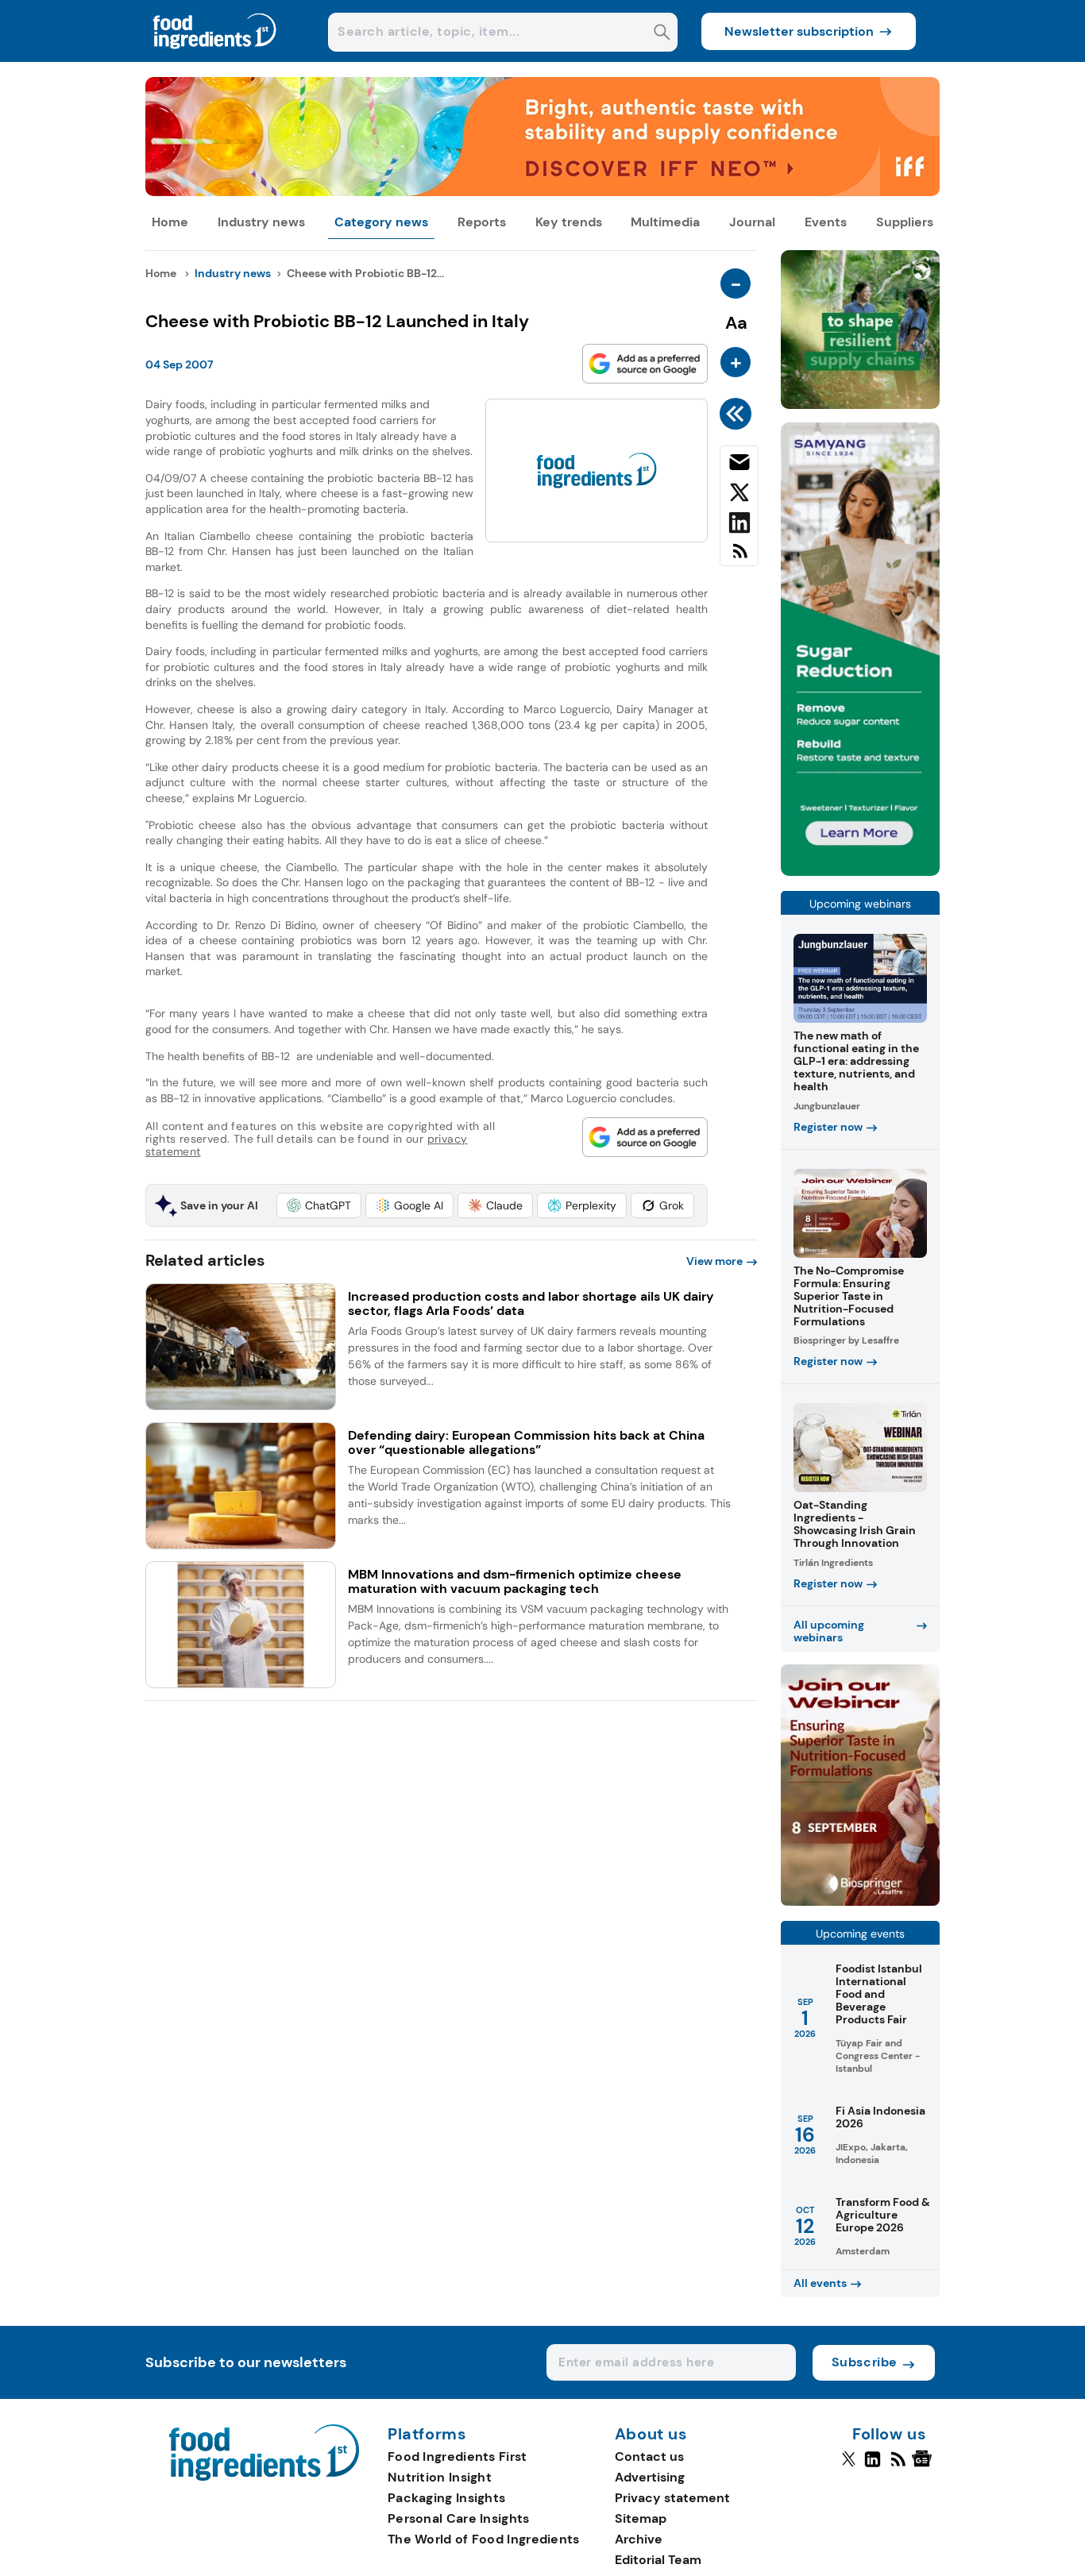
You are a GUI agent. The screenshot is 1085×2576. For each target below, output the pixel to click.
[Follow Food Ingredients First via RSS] (898, 2466)
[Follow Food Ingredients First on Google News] (924, 2466)
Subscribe (865, 2362)
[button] (319, 1205)
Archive (639, 2539)
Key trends (569, 222)
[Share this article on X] (739, 496)
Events (826, 222)
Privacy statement (672, 2498)
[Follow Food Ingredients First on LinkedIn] (873, 2466)
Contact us (649, 2456)
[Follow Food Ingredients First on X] (849, 2466)
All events (820, 2283)
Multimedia (665, 222)
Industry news (261, 222)
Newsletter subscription (799, 31)
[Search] (662, 34)
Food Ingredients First (458, 2456)
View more (714, 1261)
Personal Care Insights (459, 2518)
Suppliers (905, 222)
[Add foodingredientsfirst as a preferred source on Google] (645, 364)
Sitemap (641, 2518)
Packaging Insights (446, 2498)
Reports (482, 222)
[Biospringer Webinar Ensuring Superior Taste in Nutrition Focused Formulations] (860, 1901)
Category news (381, 222)
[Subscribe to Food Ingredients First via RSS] (739, 557)
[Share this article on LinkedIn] (739, 526)
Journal (752, 222)
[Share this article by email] (739, 465)
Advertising (650, 2477)
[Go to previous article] (738, 414)
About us (651, 2435)
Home (170, 222)
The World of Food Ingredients (484, 2539)
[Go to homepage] (264, 2476)
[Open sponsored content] (542, 192)
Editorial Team (658, 2560)
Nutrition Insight (440, 2477)
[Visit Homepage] (215, 58)
